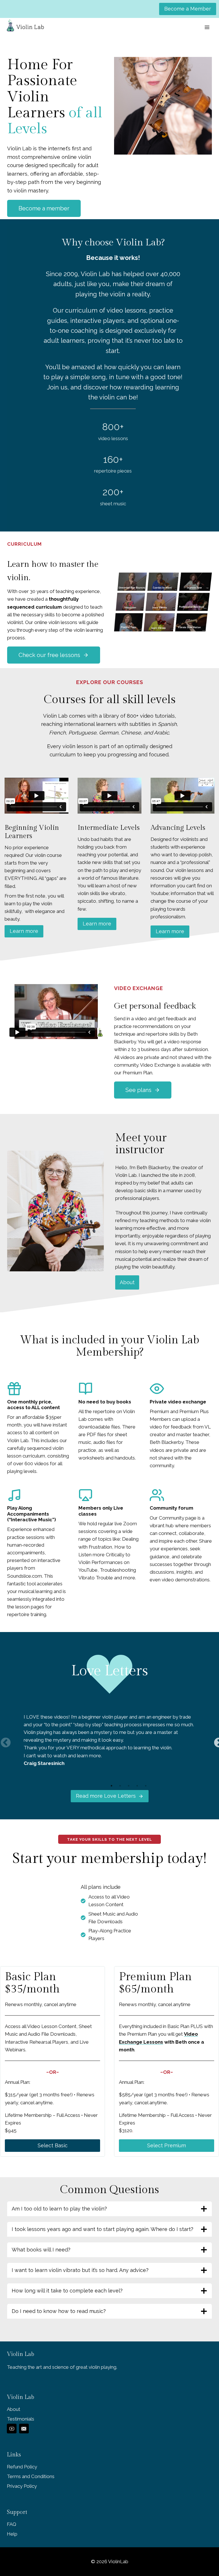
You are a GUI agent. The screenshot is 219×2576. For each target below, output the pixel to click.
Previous (3, 1740)
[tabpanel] (109, 1740)
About (127, 1282)
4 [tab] (137, 1786)
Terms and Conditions (31, 2476)
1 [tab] (111, 1786)
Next (216, 1740)
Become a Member (188, 9)
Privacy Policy (22, 2486)
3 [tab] (129, 1786)
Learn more (24, 931)
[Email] (24, 2429)
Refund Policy (22, 2467)
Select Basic (53, 2145)
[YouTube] (12, 2429)
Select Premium (167, 2145)
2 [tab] (120, 1786)
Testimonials (21, 2419)
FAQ (12, 2524)
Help (12, 2534)
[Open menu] (207, 27)
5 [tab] (146, 1786)
